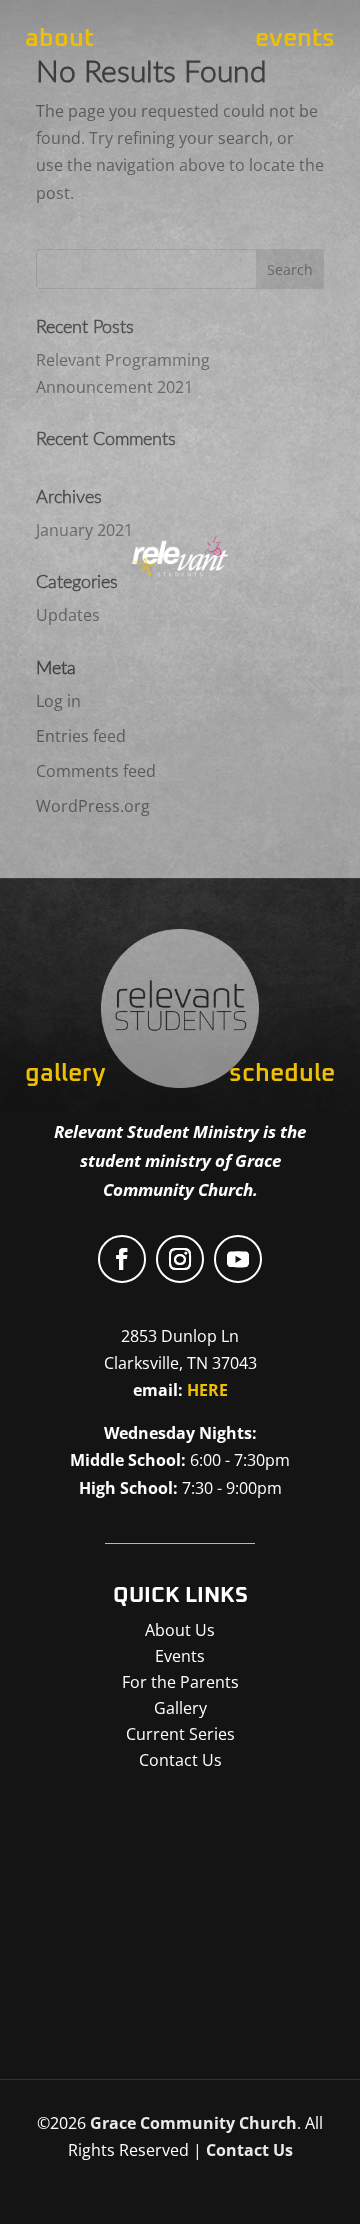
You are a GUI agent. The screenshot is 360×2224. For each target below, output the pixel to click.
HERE (207, 1390)
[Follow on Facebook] (122, 1259)
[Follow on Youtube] (238, 1259)
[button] (187, 1907)
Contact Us (249, 2150)
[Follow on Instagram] (180, 1259)
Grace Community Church (193, 2123)
